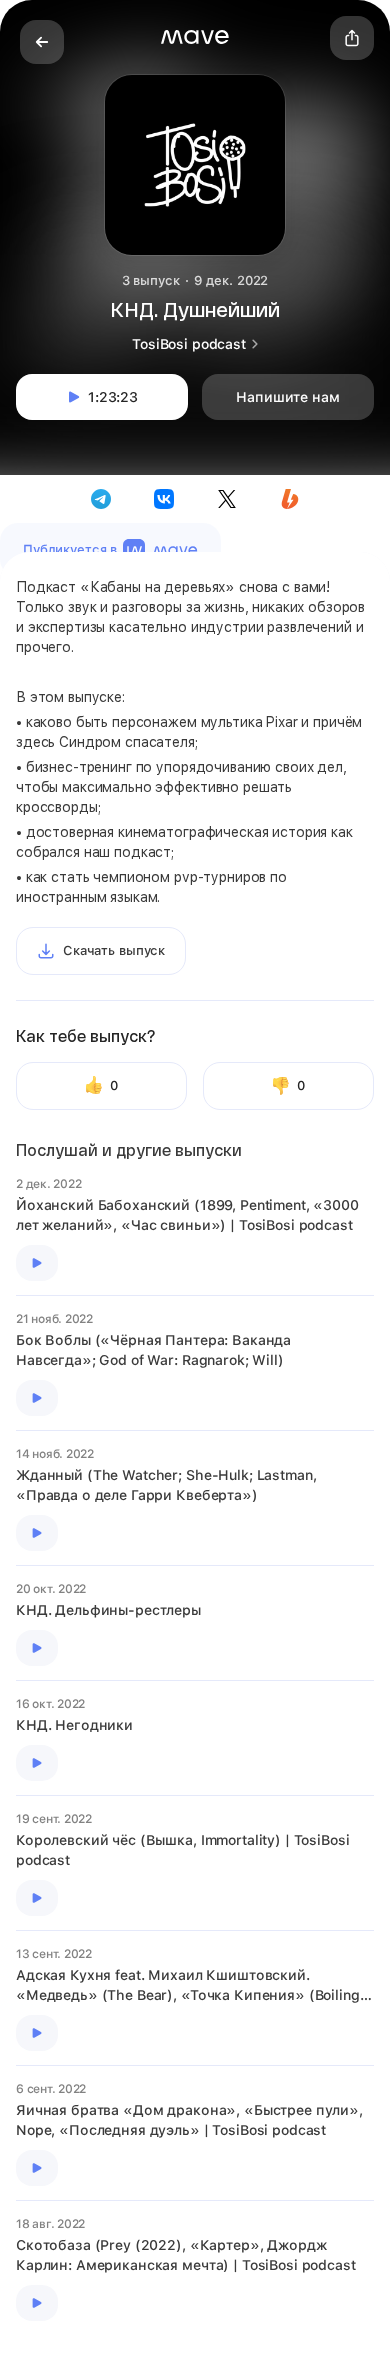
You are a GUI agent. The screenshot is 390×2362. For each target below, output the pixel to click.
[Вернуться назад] (42, 42)
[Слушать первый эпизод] (37, 1263)
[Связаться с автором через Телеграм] (101, 499)
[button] (195, 37)
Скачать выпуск (114, 950)
